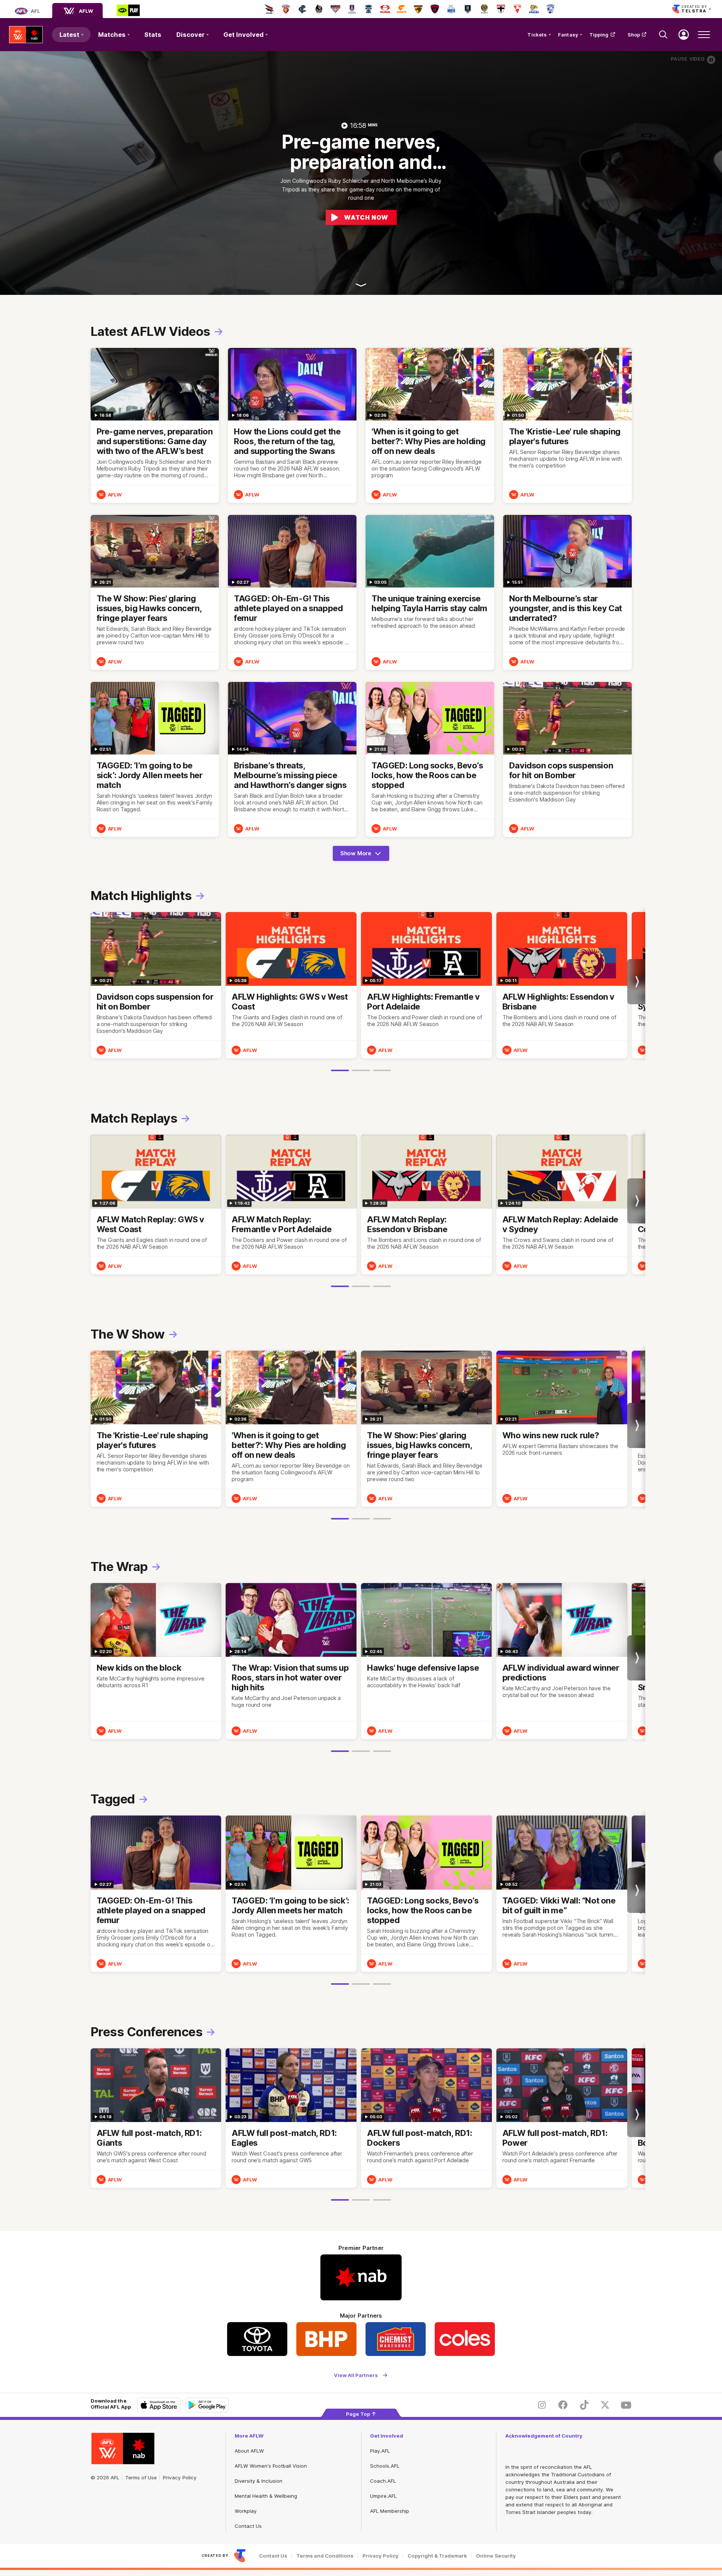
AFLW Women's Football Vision (271, 2466)
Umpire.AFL (383, 2496)
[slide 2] (361, 1070)
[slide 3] (382, 1070)
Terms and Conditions (325, 2556)
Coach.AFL (383, 2481)
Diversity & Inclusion (259, 2481)
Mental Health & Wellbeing (266, 2496)
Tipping (599, 35)
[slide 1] (340, 1070)
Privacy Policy (180, 2477)
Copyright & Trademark (437, 2556)
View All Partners (356, 2375)
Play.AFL (380, 2451)
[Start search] (663, 35)
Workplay (246, 2511)
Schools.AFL (385, 2466)
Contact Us (248, 2526)
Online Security (496, 2556)
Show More (359, 855)
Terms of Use (141, 2477)
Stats (153, 35)
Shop (634, 35)
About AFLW (249, 2451)
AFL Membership (390, 2511)
